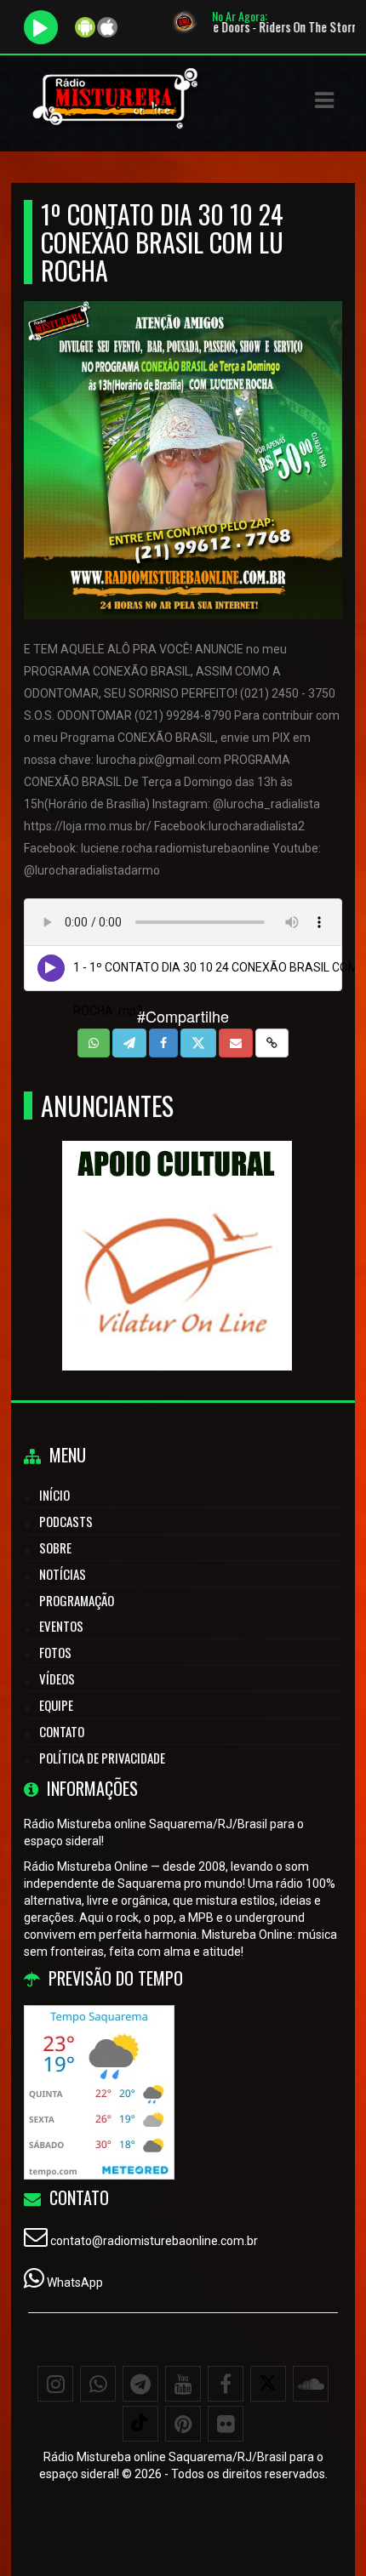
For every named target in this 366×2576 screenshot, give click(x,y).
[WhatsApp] (98, 2384)
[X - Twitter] (268, 2384)
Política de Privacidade (102, 1758)
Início (54, 1495)
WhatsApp (75, 2282)
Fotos (55, 1652)
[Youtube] (183, 2384)
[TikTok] (140, 2424)
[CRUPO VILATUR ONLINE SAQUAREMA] (177, 1225)
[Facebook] (226, 2384)
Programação (77, 1600)
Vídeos (57, 1678)
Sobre (55, 1547)
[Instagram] (55, 2384)
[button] (324, 100)
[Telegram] (140, 2384)
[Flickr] (226, 2424)
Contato (62, 1731)
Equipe (56, 1705)
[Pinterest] (183, 2424)
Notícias (63, 1574)
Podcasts (66, 1521)
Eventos (61, 1626)
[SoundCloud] (311, 2384)
